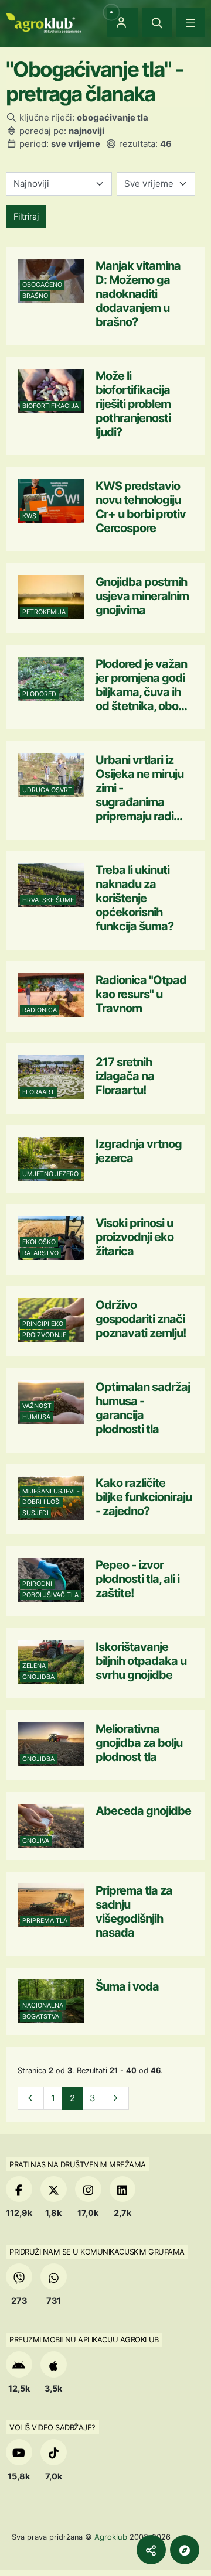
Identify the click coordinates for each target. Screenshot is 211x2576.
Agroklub (111, 2537)
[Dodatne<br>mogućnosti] (185, 2550)
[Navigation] (190, 22)
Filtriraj (26, 216)
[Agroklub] (43, 22)
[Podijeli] (151, 2550)
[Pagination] (31, 2099)
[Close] (157, 22)
